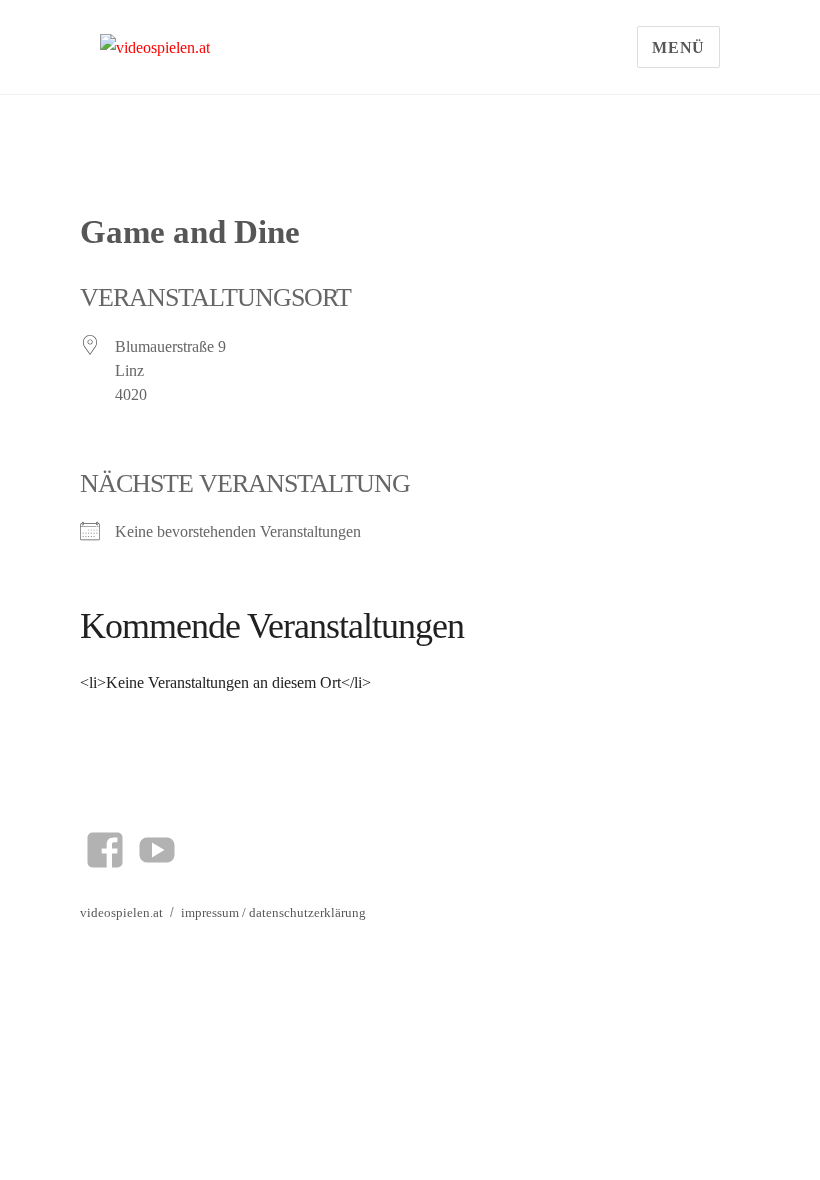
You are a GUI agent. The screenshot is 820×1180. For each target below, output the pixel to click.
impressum (210, 912)
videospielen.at (121, 912)
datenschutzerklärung (307, 912)
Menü (678, 47)
